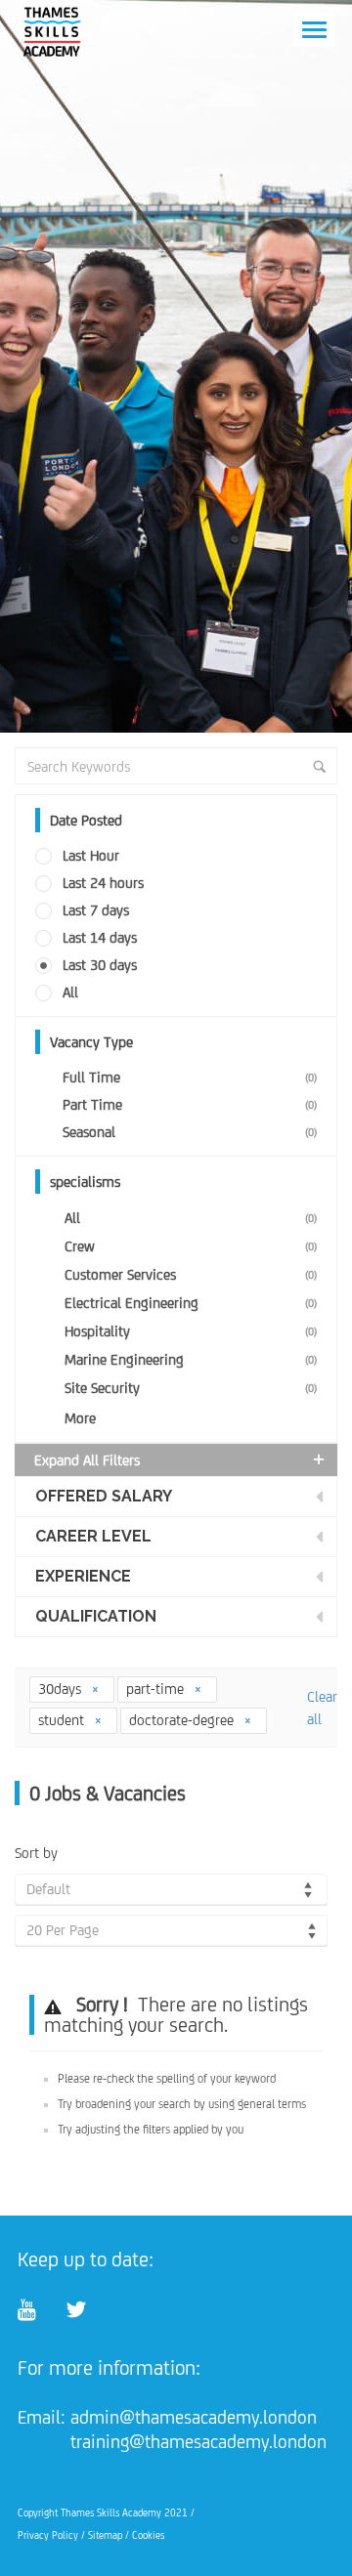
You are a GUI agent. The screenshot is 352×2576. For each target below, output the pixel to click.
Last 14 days (100, 937)
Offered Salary (104, 1496)
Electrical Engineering (191, 1303)
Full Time (190, 1077)
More (80, 1418)
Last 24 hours (103, 883)
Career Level (93, 1536)
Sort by (36, 1853)
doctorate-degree (183, 1720)
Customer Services (191, 1274)
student (63, 1720)
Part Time (190, 1104)
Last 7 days (96, 910)
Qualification (96, 1616)
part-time (157, 1689)
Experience (83, 1576)
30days (62, 1689)
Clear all (322, 1708)
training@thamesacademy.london (198, 2441)
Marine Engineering (191, 1359)
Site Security (191, 1388)
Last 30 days (100, 965)
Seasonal (190, 1132)
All (70, 992)
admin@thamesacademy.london (194, 2417)
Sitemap (105, 2535)
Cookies (148, 2535)
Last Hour (91, 855)
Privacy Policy (48, 2535)
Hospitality (191, 1331)
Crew (191, 1246)
